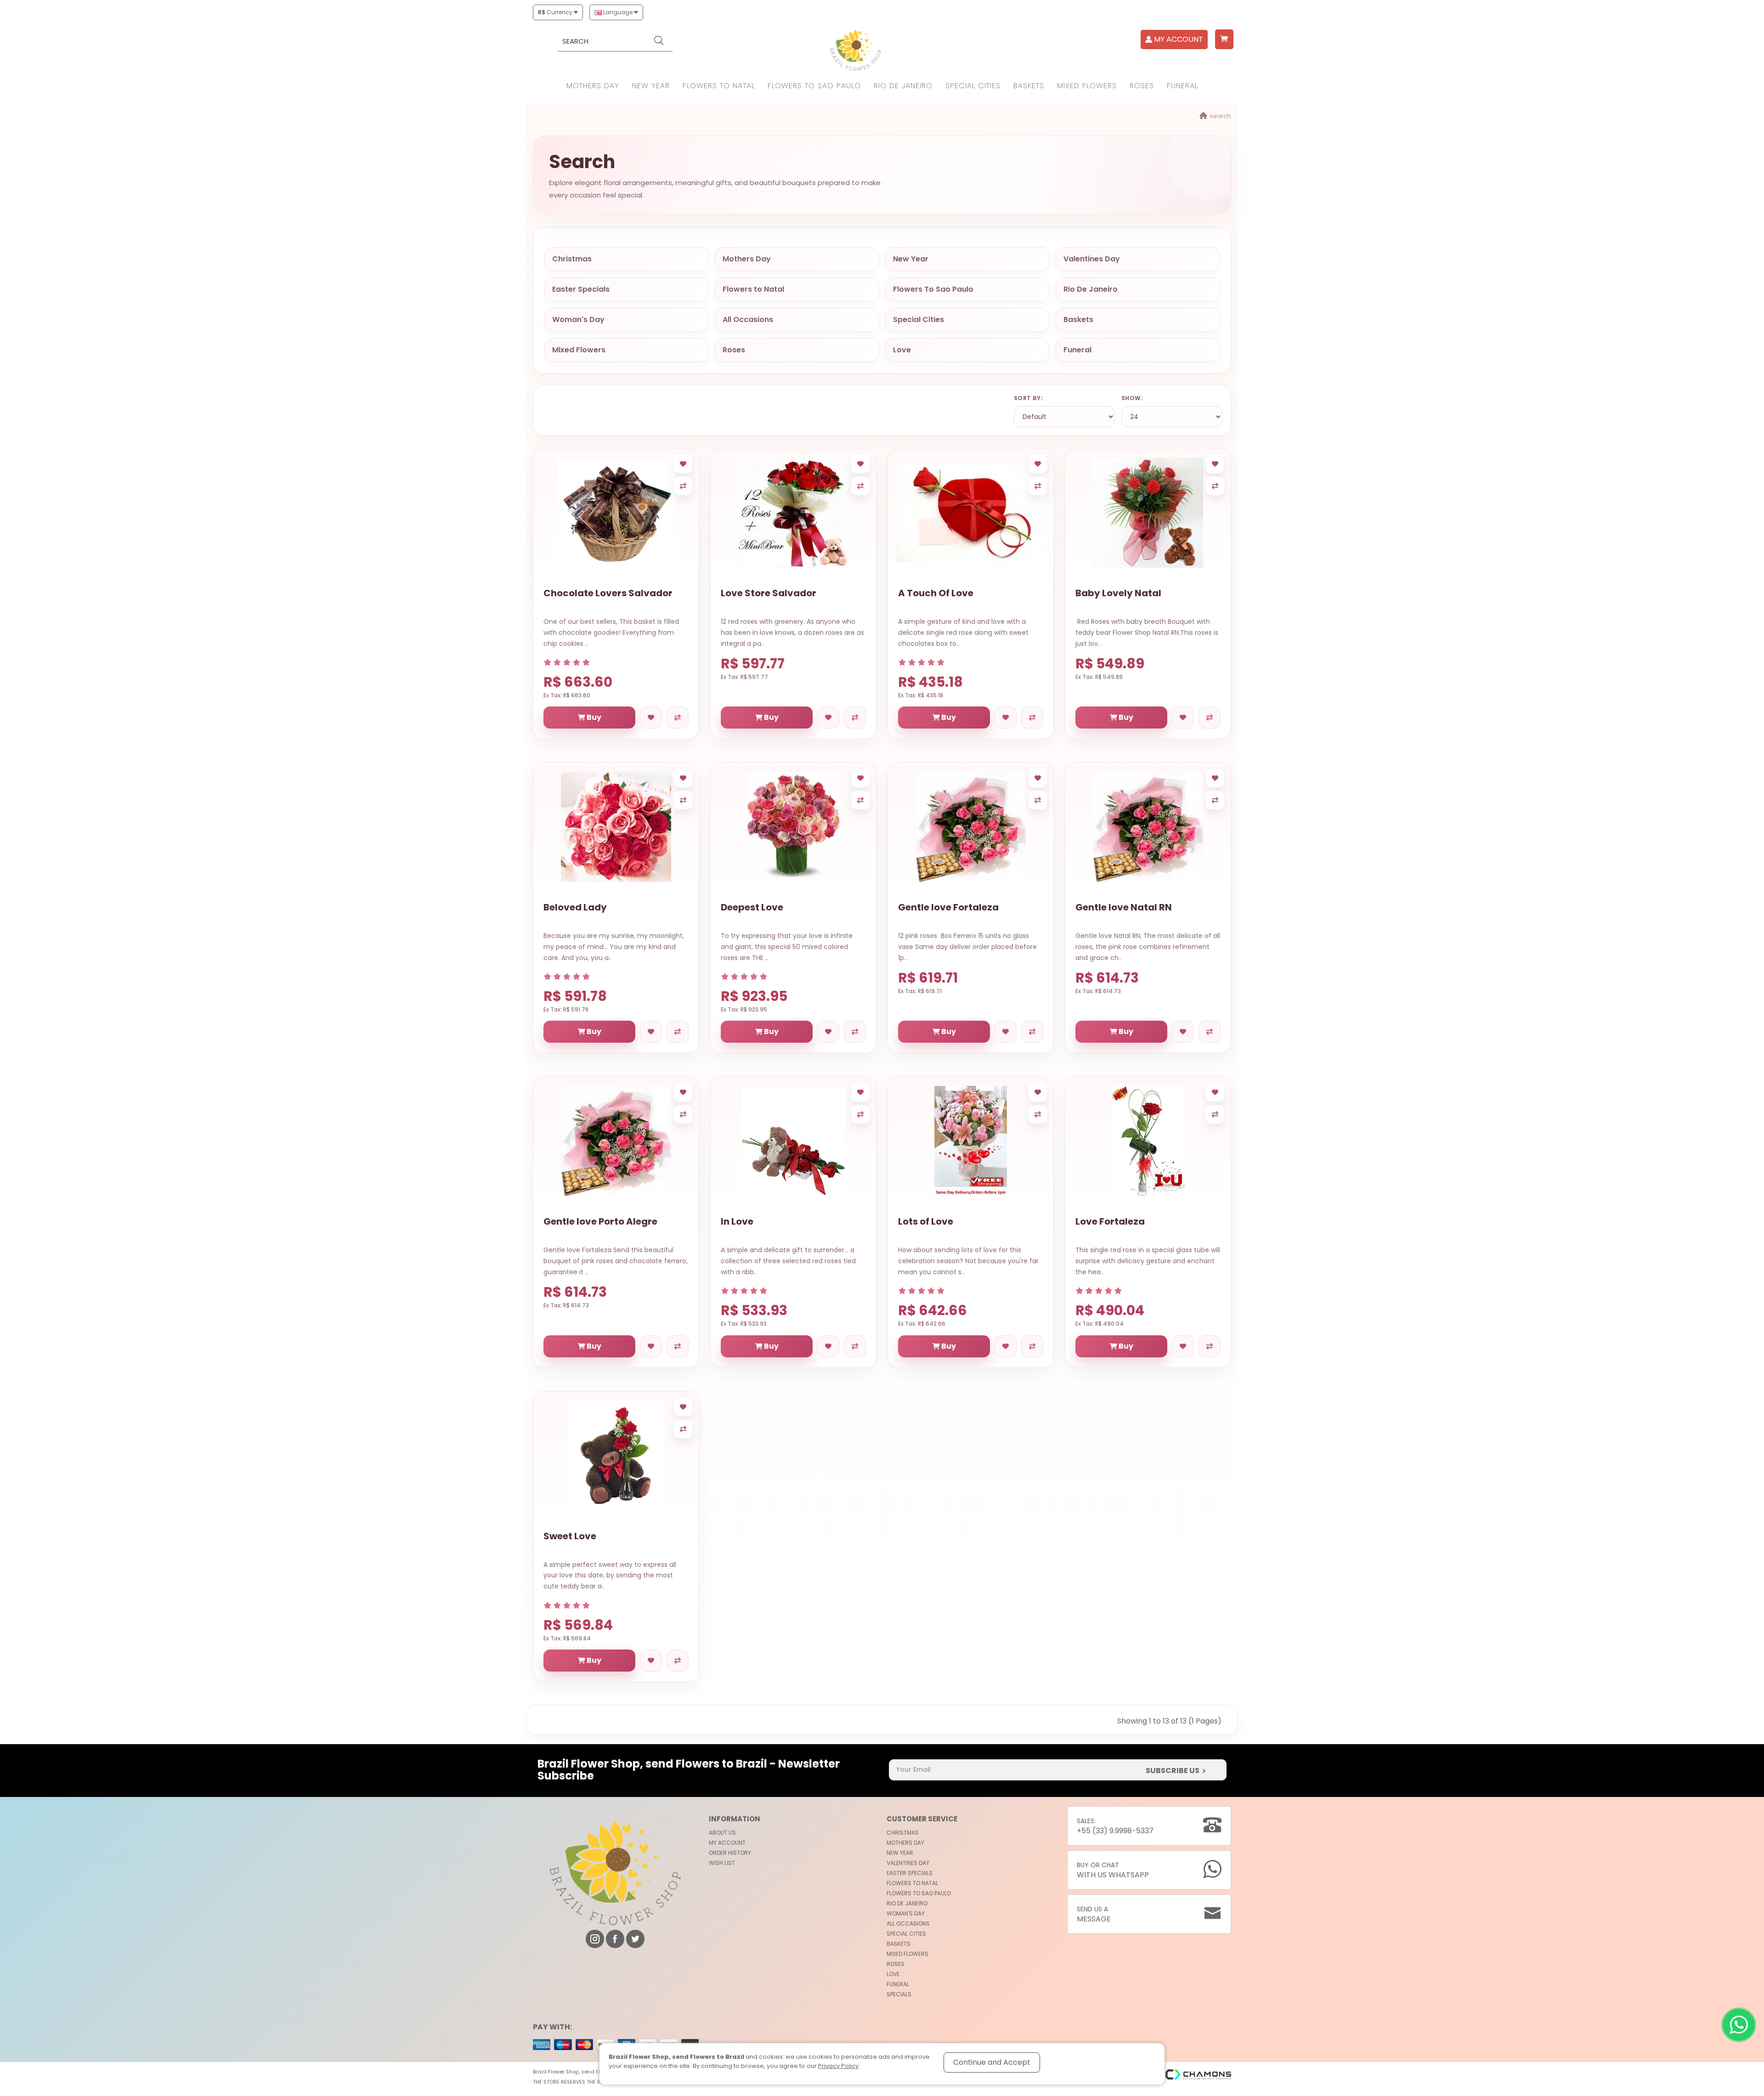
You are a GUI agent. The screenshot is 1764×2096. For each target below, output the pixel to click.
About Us (722, 1833)
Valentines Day (1092, 259)
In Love (737, 1221)
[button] (1224, 39)
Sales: (1115, 1826)
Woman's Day (578, 319)
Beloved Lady (575, 907)
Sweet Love (570, 1536)
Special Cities (973, 86)
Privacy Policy (838, 2066)
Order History (730, 1853)
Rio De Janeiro (903, 86)
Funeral (1182, 86)
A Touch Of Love (936, 593)
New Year (651, 86)
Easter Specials (581, 289)
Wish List (722, 1863)
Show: (1132, 398)
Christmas (572, 259)
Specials (899, 1994)
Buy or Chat (1113, 1870)
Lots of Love (926, 1221)
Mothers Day (593, 86)
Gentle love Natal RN (1124, 907)
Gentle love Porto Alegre (600, 1221)
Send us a (1094, 1914)
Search (1220, 116)
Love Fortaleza (1110, 1221)
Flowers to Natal (719, 86)
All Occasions (748, 319)
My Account (727, 1843)
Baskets (1029, 86)
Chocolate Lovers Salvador (608, 593)
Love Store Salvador (769, 593)
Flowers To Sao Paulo (814, 86)
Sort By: (1028, 398)
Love (902, 350)
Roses (1142, 86)
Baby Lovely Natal (1118, 593)
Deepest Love (752, 907)
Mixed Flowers (1087, 86)
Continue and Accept (992, 2062)
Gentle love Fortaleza (948, 907)
